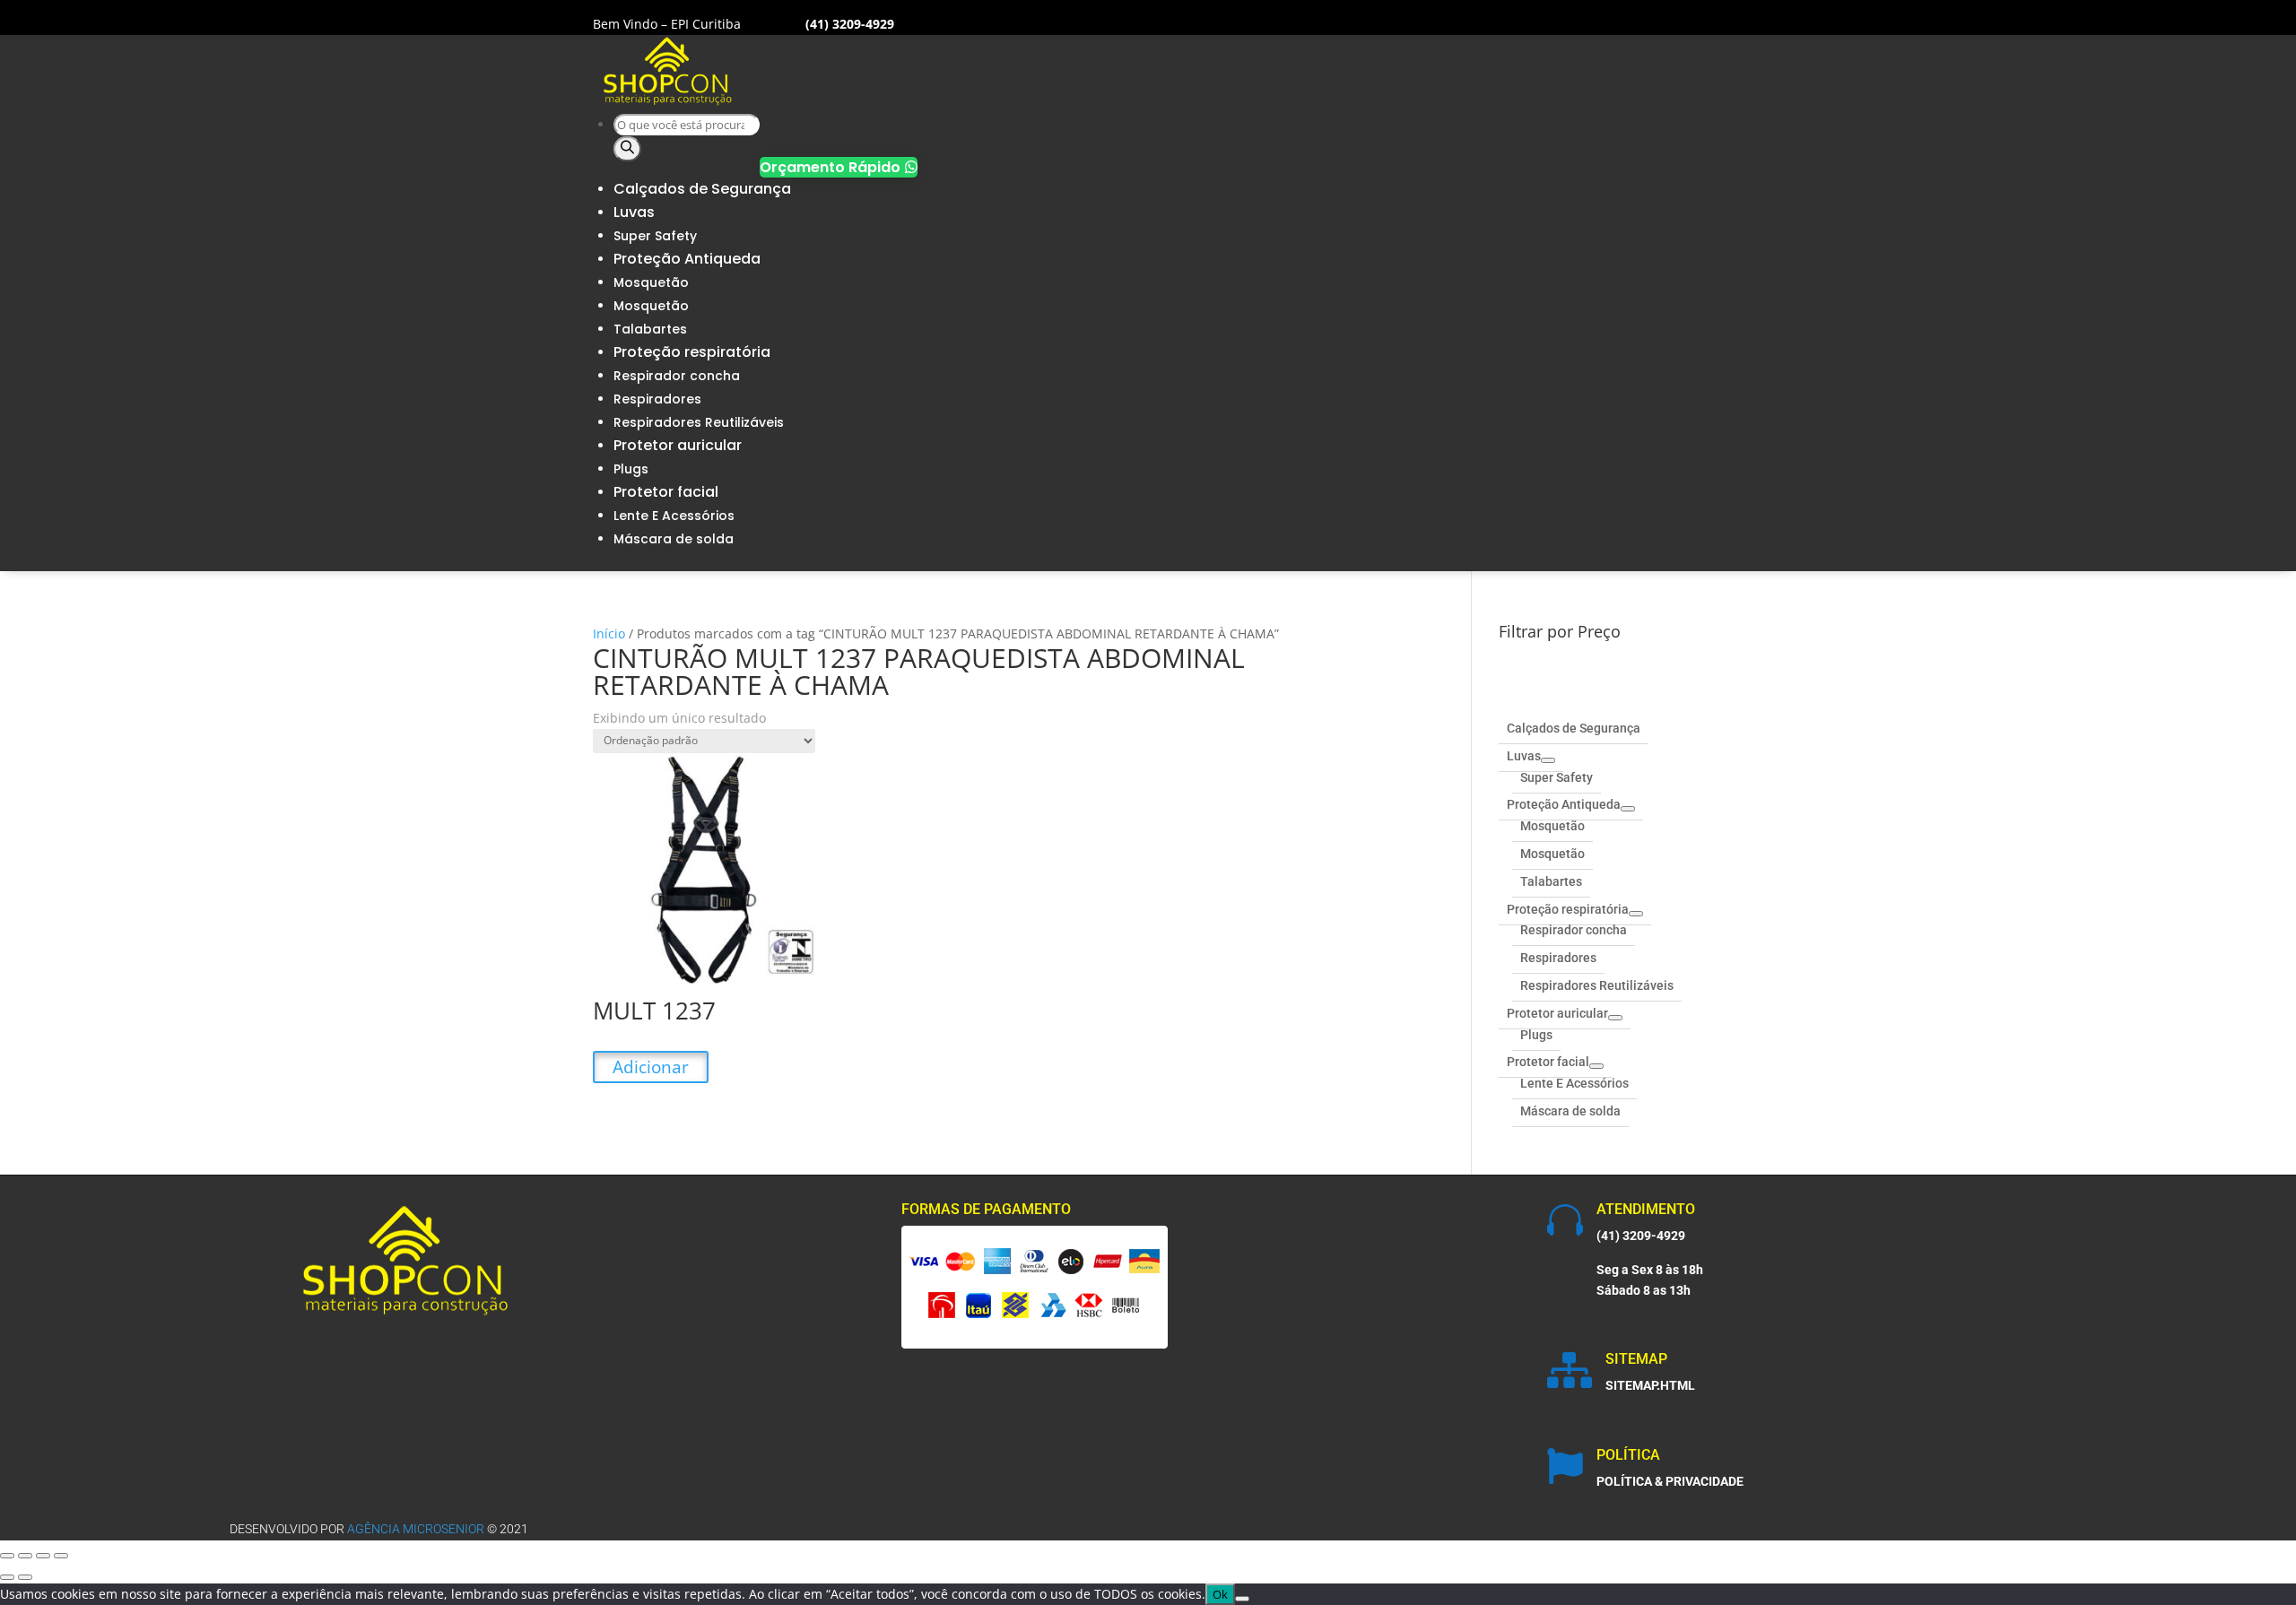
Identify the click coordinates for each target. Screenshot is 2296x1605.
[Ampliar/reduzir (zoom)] (7, 1556)
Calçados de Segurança (702, 189)
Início (609, 633)
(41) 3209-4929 (1641, 1236)
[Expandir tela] (25, 1556)
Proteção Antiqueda (687, 259)
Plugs (631, 469)
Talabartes (650, 329)
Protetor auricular (678, 445)
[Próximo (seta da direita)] (25, 1577)
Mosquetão (651, 282)
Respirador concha (677, 376)
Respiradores (657, 399)
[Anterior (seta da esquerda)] (7, 1577)
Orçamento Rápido (839, 167)
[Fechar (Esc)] (61, 1556)
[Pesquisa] (627, 149)
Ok (1220, 1594)
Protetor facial (666, 492)
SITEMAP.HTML (1650, 1385)
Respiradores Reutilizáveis (699, 422)
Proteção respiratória (692, 352)
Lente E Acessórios (674, 516)
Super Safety (655, 236)
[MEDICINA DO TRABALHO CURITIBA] (668, 102)
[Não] (1242, 1599)
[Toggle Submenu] (1548, 760)
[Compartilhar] (43, 1556)
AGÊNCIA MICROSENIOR (416, 1529)
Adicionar (651, 1067)
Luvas (634, 212)
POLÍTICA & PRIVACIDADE (1670, 1481)
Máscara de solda (674, 539)
